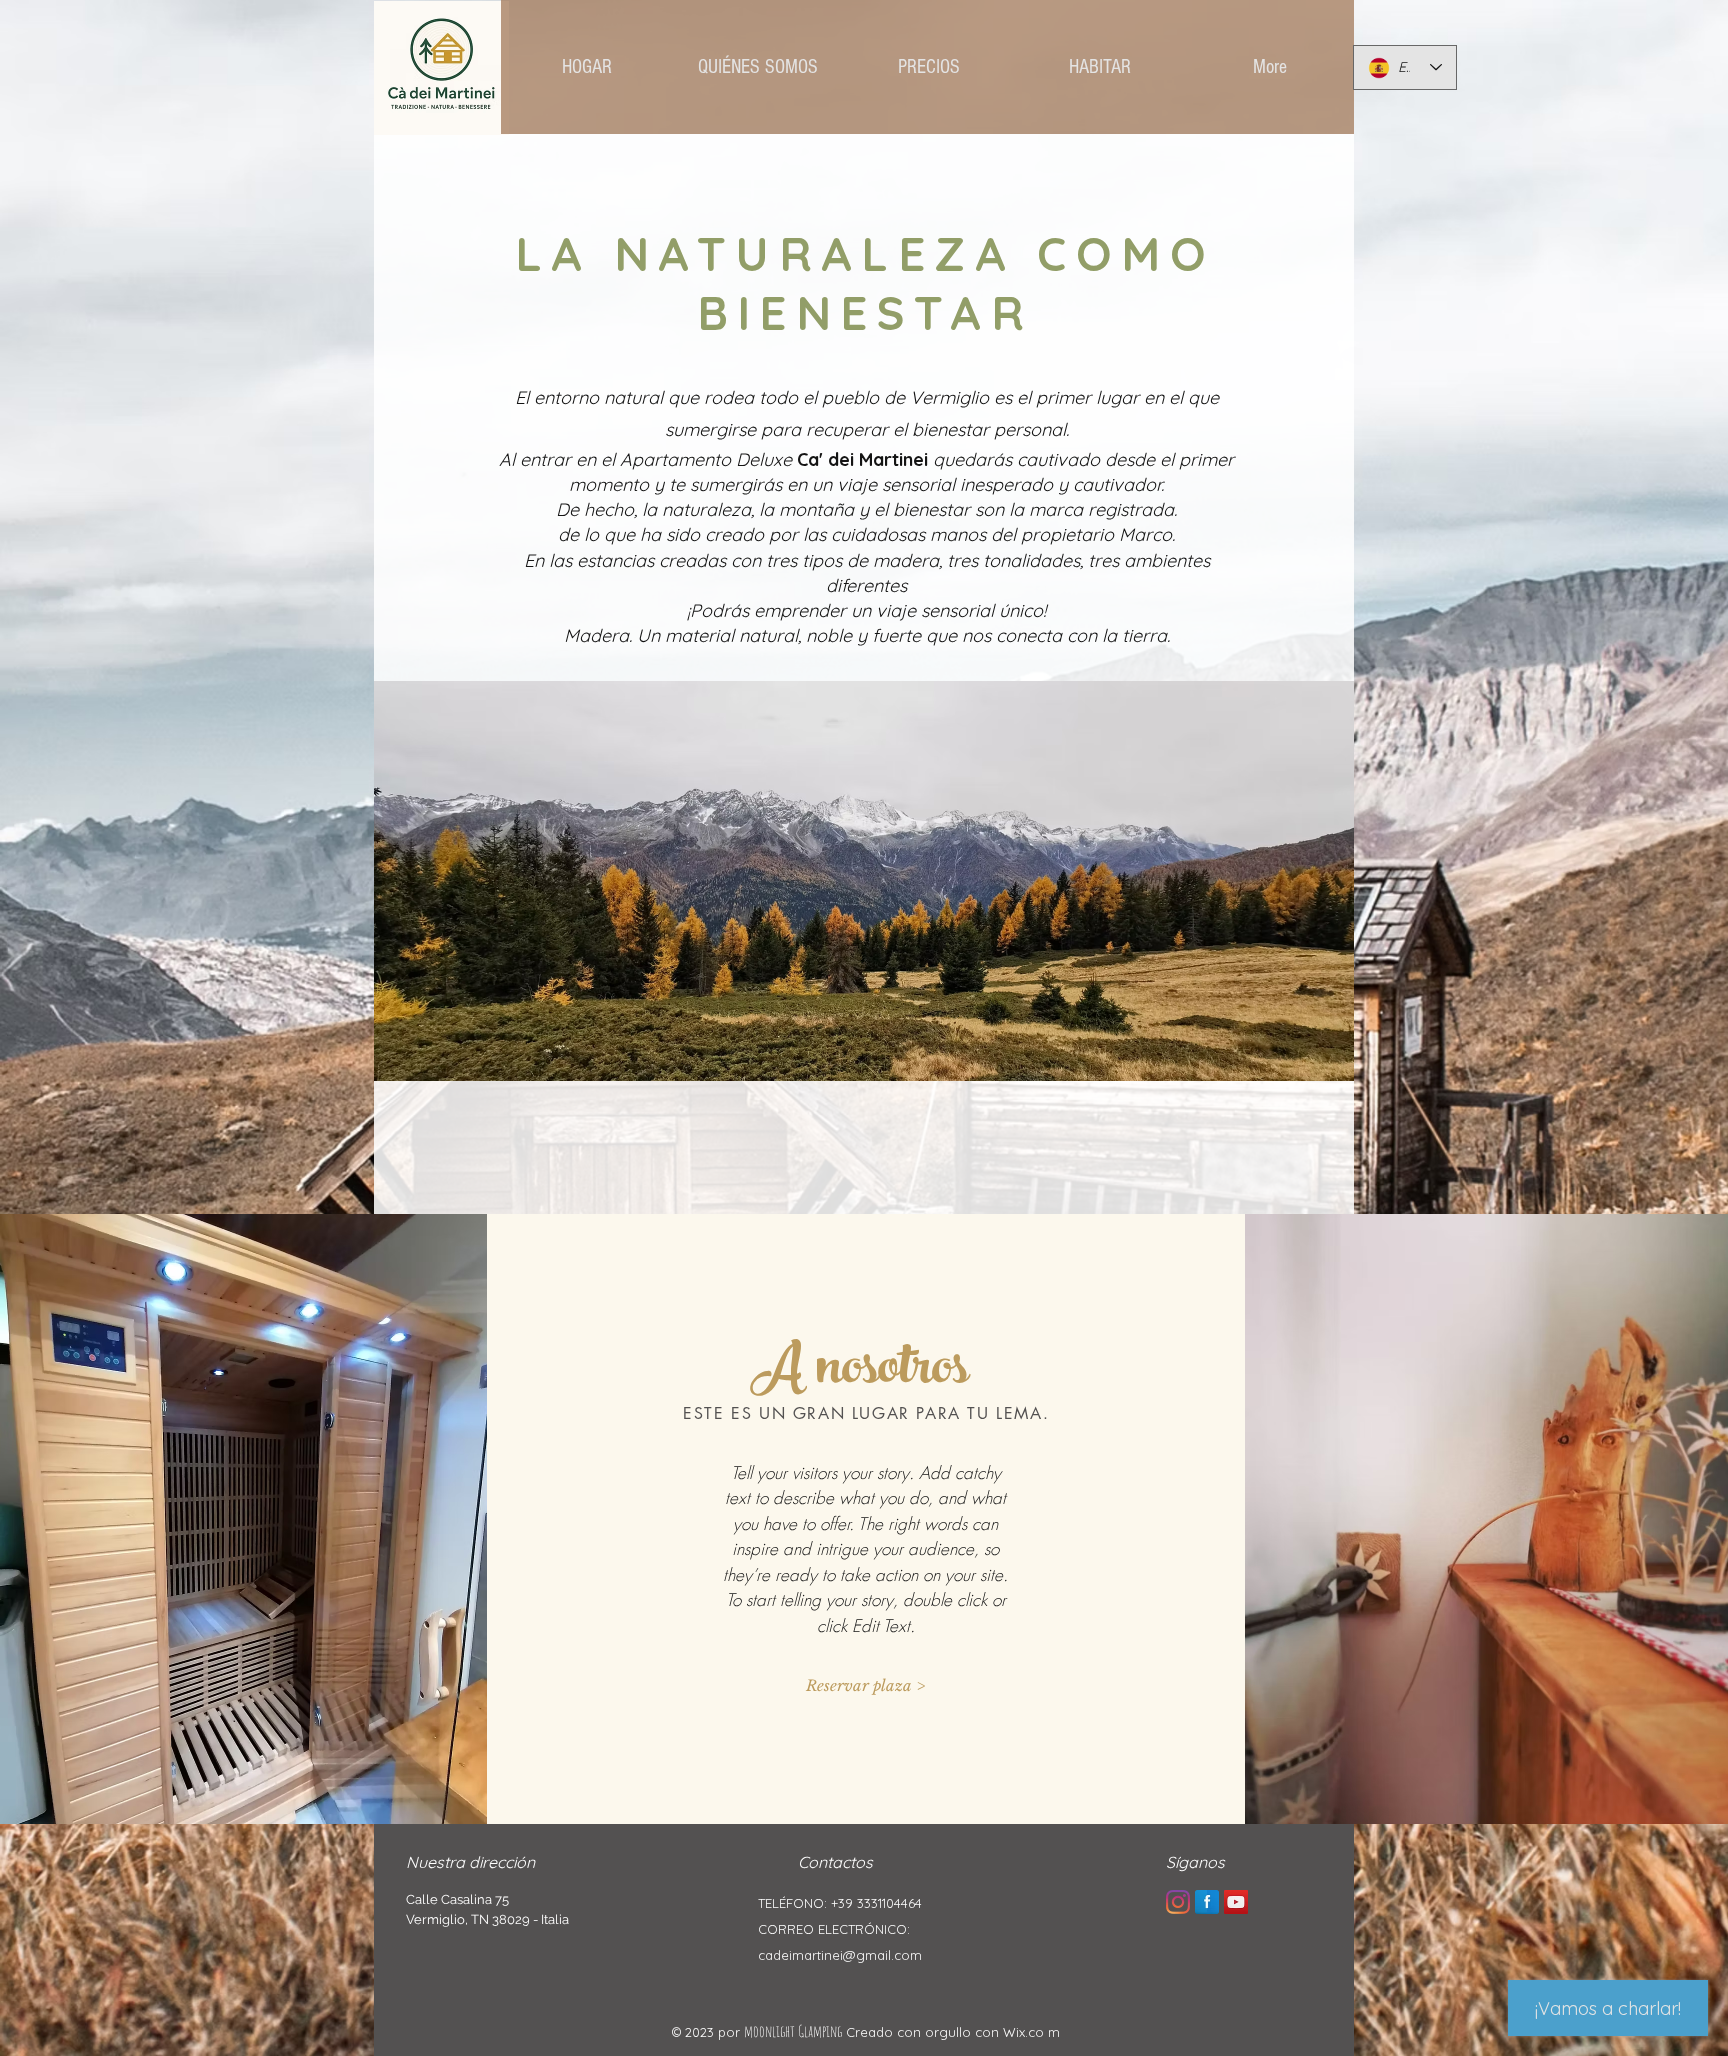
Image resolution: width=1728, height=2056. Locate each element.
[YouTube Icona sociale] (1236, 1902)
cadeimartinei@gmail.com (840, 1955)
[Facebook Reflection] (1207, 1902)
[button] (865, 1685)
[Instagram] (1178, 1902)
